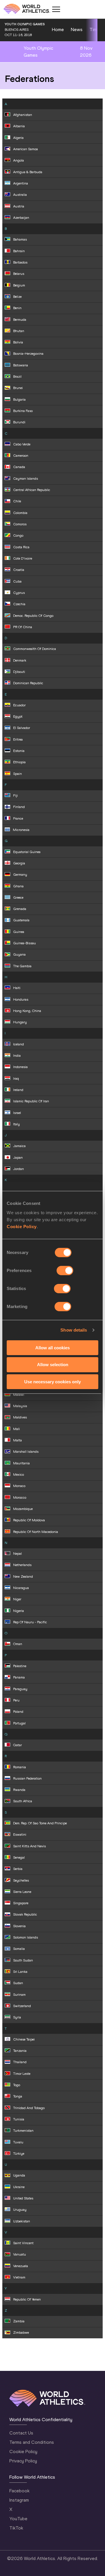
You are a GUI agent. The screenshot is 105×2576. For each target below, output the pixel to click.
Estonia (19, 751)
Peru (16, 1700)
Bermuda (20, 320)
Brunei (18, 388)
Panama (19, 1677)
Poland (18, 1712)
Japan (18, 1158)
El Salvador (22, 728)
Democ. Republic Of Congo (33, 616)
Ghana (18, 886)
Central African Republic (32, 490)
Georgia (19, 863)
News (77, 29)
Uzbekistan (22, 2221)
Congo (18, 535)
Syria (17, 2017)
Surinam (19, 1995)
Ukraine (19, 2187)
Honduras (21, 999)
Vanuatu (20, 2254)
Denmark (20, 660)
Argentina (21, 183)
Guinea (19, 932)
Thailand (20, 2062)
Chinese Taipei (24, 2039)
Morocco (20, 1497)
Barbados (20, 262)
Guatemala (21, 920)
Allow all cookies (52, 1347)
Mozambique (23, 1509)
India (17, 1056)
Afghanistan (23, 115)
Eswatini (20, 1835)
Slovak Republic (25, 1914)
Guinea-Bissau (24, 943)
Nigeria (19, 1611)
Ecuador (19, 705)
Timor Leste (22, 2074)
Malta (17, 1440)
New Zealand (23, 1577)
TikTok (16, 2528)
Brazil (17, 377)
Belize (17, 297)
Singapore (21, 1903)
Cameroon (21, 456)
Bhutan (19, 331)
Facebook (19, 2491)
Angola (19, 160)
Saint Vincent (23, 2243)
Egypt (18, 716)
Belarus (19, 274)
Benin (17, 308)
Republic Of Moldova (29, 1520)
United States (23, 2198)
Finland (19, 807)
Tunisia (19, 2119)
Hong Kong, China (27, 1011)
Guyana (19, 954)
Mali (16, 1429)
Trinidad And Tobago (29, 2108)
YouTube (18, 2519)
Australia (20, 195)
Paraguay (20, 1689)
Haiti (17, 988)
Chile (17, 501)
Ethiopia (19, 762)
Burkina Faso (23, 411)
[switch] (65, 1270)
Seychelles (21, 1880)
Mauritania (21, 1463)
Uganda (19, 2175)
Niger (17, 1599)
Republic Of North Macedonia (36, 1532)
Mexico (19, 1475)
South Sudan (23, 1960)
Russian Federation (27, 1778)
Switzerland (22, 2006)
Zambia (19, 2321)
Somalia (19, 1949)
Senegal (19, 1857)
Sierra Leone (22, 1892)
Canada (19, 467)
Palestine (20, 1666)
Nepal (17, 1554)
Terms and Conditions (32, 2442)
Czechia (19, 604)
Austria (19, 206)
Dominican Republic (28, 683)
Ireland (18, 1090)
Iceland (19, 1044)
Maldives (20, 1417)
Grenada (20, 909)
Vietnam (19, 2277)
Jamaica (19, 1146)
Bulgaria (19, 400)
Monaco (19, 1486)
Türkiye (19, 2154)
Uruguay (20, 2210)
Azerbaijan (21, 218)
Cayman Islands (26, 479)
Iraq (16, 1079)
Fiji (15, 796)
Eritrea (18, 739)
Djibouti (19, 672)
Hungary (20, 1022)
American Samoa (26, 149)
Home (58, 29)
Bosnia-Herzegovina (28, 354)
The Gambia (22, 966)
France (18, 818)
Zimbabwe (21, 2333)
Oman (18, 1644)
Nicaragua (21, 1588)
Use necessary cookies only (52, 1382)
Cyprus (19, 593)
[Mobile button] (56, 9)
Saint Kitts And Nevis (29, 1846)
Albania (19, 126)
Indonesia (20, 1067)
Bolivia (18, 342)
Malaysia (20, 1406)
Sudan (18, 1983)
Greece (18, 898)
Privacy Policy (23, 2461)
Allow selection (53, 1365)
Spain (17, 774)
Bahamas (20, 239)
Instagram (19, 2500)
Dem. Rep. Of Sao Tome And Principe (40, 1823)
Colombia (20, 513)
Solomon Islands (26, 1937)
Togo (17, 2085)
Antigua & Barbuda (28, 172)
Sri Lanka (20, 1972)
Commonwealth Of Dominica (35, 649)
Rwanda (19, 1790)
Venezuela (21, 2266)
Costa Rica (21, 547)
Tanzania (20, 2051)
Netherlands (22, 1565)
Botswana (21, 365)
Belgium (19, 285)
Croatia (19, 570)
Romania (20, 1767)
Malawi (19, 1395)
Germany (20, 875)
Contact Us (21, 2433)
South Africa (23, 1801)
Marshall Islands (26, 1452)
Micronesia (21, 830)
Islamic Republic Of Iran (31, 1101)
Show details (74, 1330)
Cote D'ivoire (23, 558)
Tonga (18, 2096)
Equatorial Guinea (27, 852)
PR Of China (23, 627)
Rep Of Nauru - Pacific (30, 1622)
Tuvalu (18, 2142)
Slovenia (19, 1926)
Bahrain (19, 251)
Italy (16, 1124)
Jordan (19, 1169)
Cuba (17, 581)
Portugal (19, 1723)
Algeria (18, 138)
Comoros (20, 524)
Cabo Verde (22, 444)
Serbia (18, 1869)
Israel (17, 1113)
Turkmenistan (23, 2131)
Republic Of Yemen (27, 2299)
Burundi (19, 422)
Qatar (17, 1745)
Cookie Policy (22, 1226)
